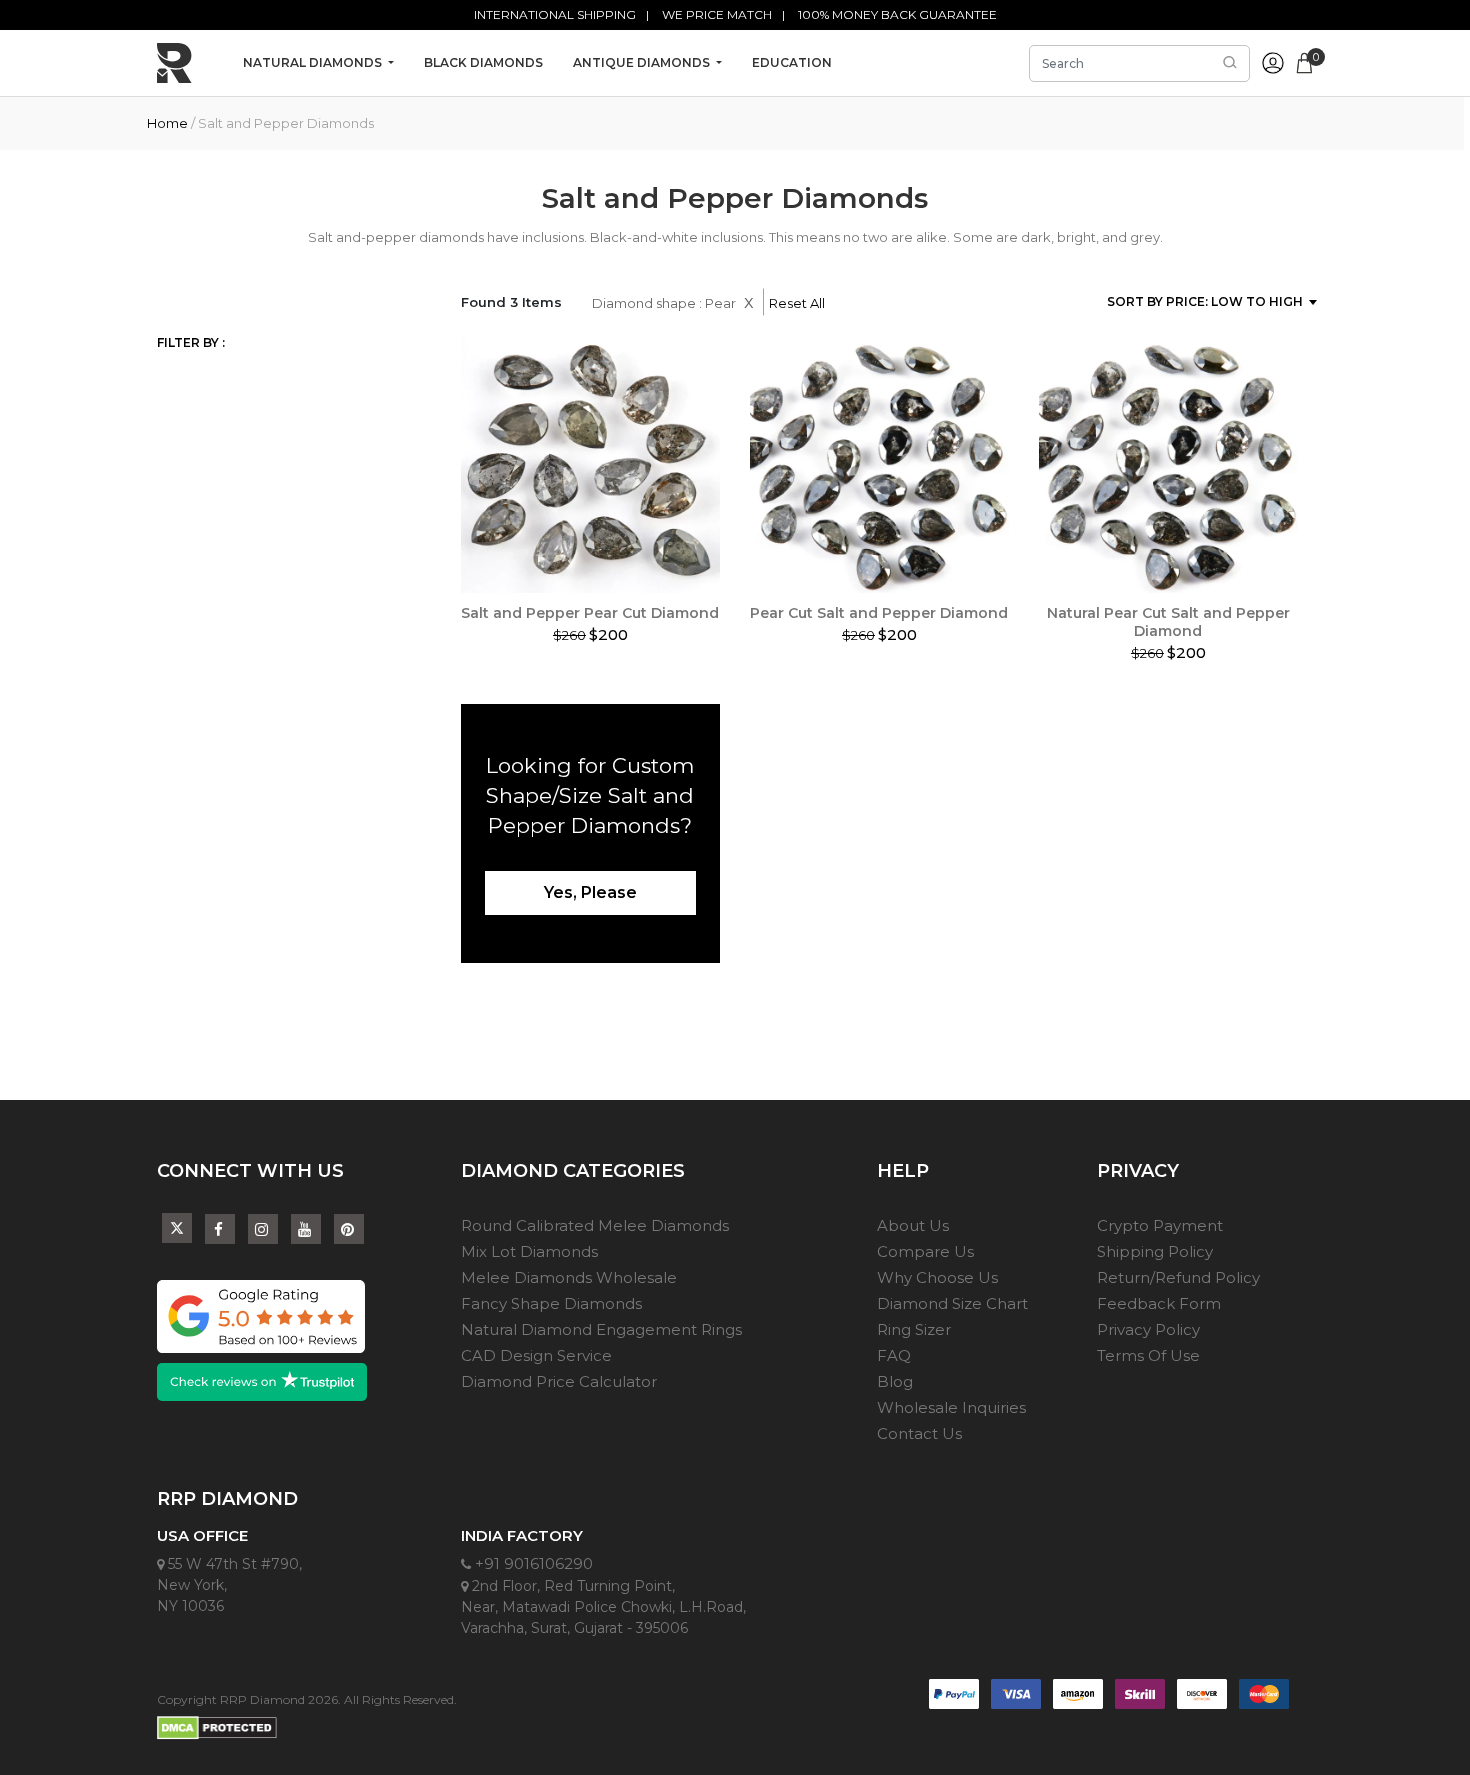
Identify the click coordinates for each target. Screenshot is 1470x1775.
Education (792, 62)
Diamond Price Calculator (559, 1381)
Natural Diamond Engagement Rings (601, 1329)
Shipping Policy (1155, 1251)
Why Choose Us (937, 1277)
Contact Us (919, 1433)
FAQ (894, 1355)
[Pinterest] (349, 1229)
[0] (1304, 61)
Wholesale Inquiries (951, 1407)
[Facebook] (220, 1229)
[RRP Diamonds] (174, 63)
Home (167, 123)
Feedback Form (1159, 1303)
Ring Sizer (914, 1329)
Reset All (797, 303)
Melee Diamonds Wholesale (569, 1277)
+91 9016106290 (532, 1563)
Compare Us (925, 1251)
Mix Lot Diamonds (529, 1251)
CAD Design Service (536, 1355)
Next (1313, 469)
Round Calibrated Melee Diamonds (595, 1225)
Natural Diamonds (314, 62)
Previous (446, 469)
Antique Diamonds (643, 62)
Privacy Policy (1148, 1329)
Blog (895, 1381)
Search (1230, 63)
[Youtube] (306, 1229)
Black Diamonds (483, 62)
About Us (913, 1225)
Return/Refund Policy (1178, 1277)
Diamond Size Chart (952, 1303)
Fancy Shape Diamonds (551, 1303)
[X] (177, 1224)
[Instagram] (263, 1229)
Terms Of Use (1148, 1355)
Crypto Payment (1160, 1225)
